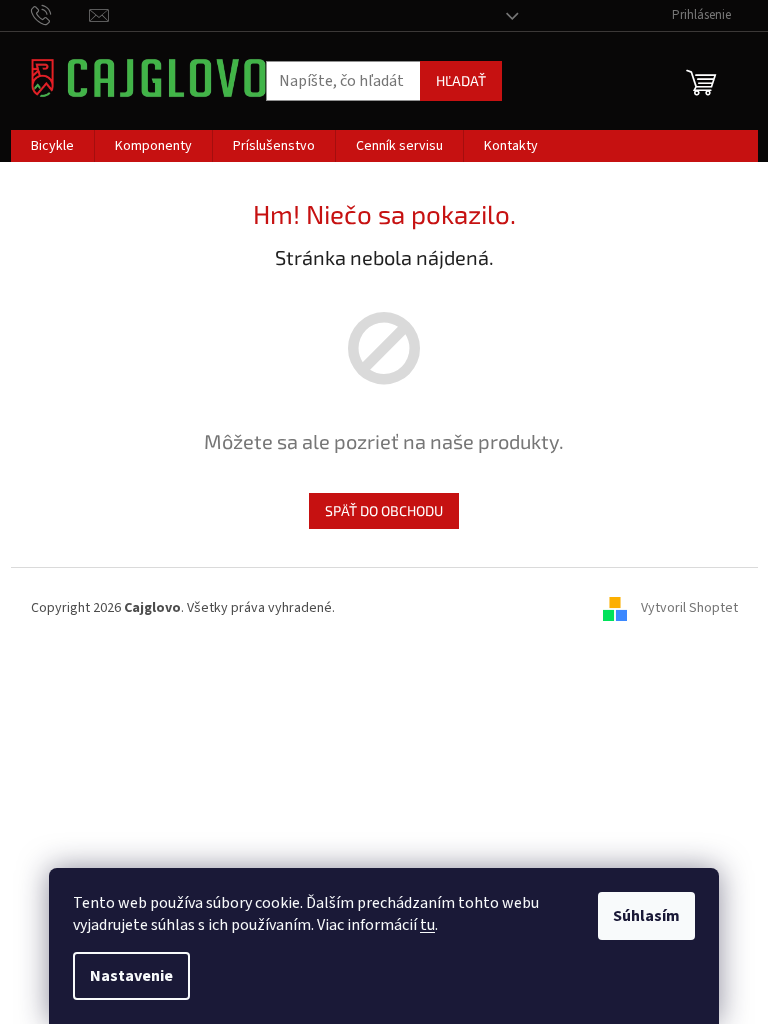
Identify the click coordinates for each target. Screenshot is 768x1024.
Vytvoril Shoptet (689, 608)
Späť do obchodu (384, 510)
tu (427, 925)
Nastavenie (131, 976)
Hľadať (461, 80)
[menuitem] (52, 146)
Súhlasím (646, 916)
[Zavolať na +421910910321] (60, 15)
